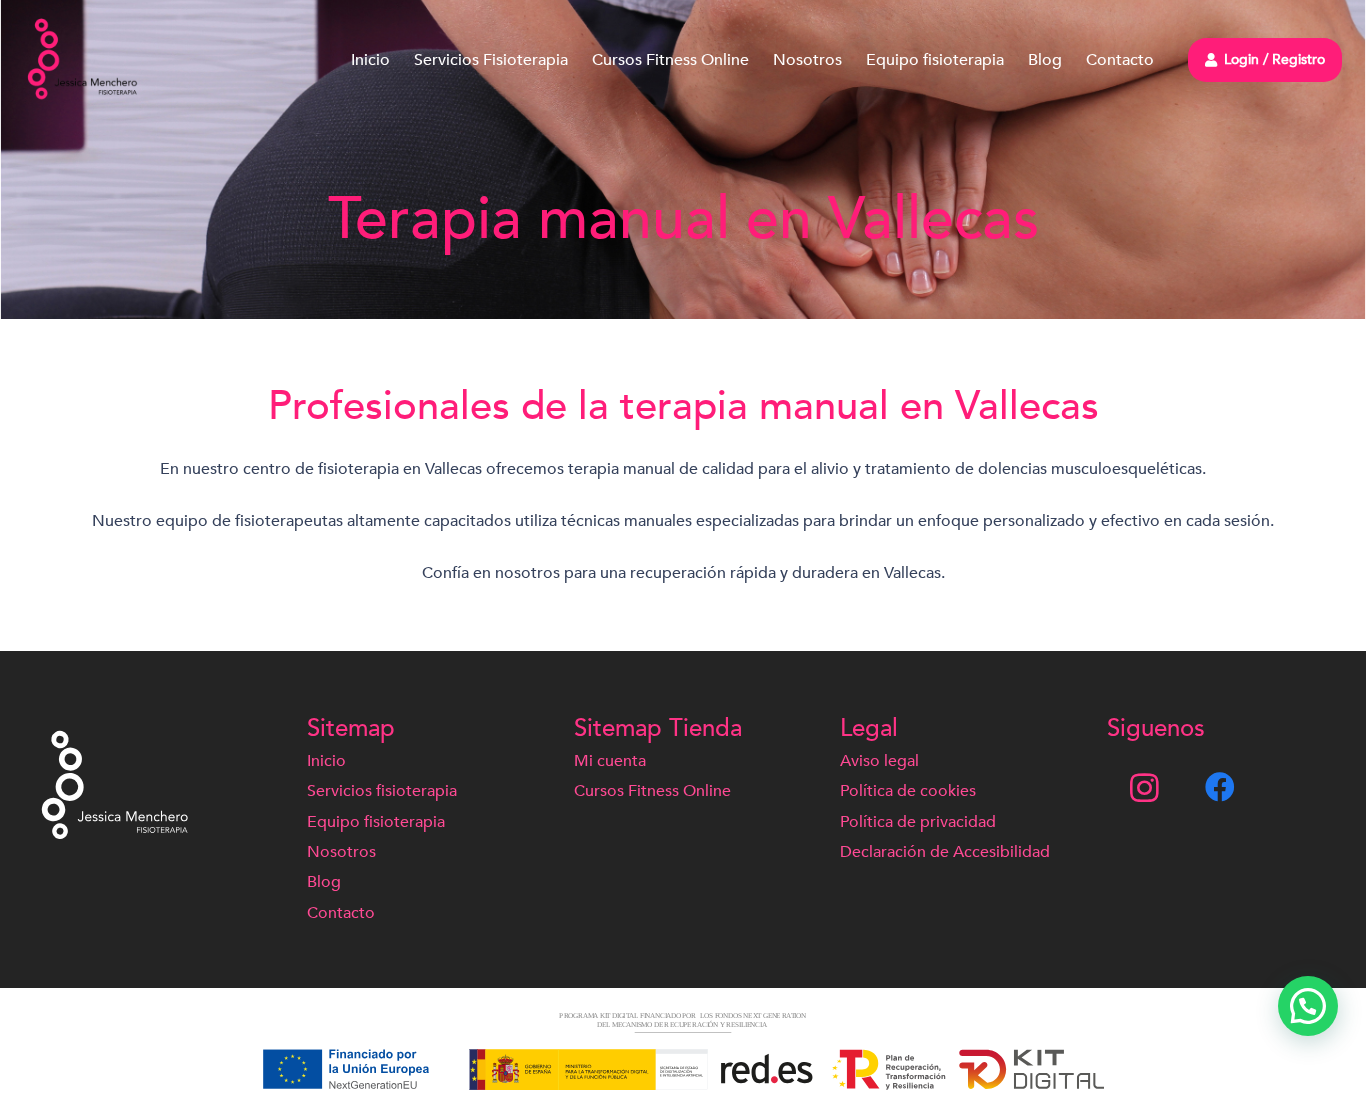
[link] (1216, 787)
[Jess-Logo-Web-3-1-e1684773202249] (83, 60)
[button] (1308, 1006)
